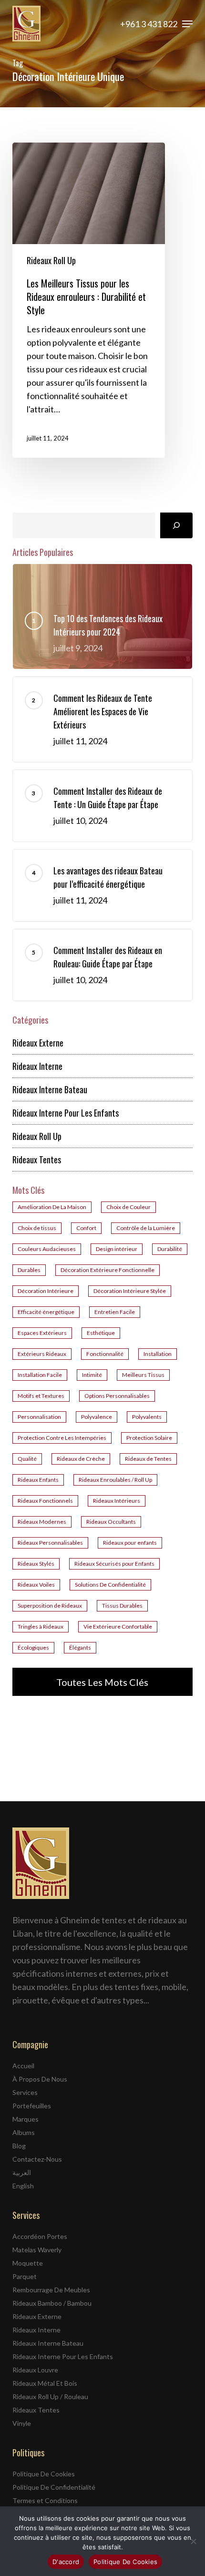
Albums (24, 2132)
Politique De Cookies (44, 2474)
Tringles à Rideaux (41, 1627)
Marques (26, 2119)
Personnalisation (39, 1417)
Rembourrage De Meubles (51, 2290)
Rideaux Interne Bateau (50, 1089)
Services (25, 2092)
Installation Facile (40, 1375)
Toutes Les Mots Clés (102, 1682)
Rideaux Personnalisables (50, 1543)
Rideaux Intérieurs (117, 1501)
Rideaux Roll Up (51, 260)
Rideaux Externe (38, 1043)
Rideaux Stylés (36, 1564)
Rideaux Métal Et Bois (45, 2383)
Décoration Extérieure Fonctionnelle (108, 1270)
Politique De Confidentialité (54, 2487)
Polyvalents (147, 1417)
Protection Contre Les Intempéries (62, 1438)
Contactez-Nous (37, 2159)
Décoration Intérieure (46, 1291)
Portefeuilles (32, 2106)
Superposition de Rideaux (50, 1606)
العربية (22, 2172)
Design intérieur (117, 1249)
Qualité (27, 1459)
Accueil (23, 2066)
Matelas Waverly (37, 2250)
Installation (158, 1354)
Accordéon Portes (40, 2236)
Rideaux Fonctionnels (45, 1501)
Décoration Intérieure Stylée (130, 1291)
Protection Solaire (149, 1438)
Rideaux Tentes (37, 1160)
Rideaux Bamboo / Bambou (52, 2303)
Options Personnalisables (117, 1396)
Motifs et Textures (41, 1396)
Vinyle (22, 2423)
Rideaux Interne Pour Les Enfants (66, 1113)
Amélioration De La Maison (52, 1207)
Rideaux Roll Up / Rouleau (50, 2396)
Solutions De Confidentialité (110, 1585)
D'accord (66, 2562)
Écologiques (33, 1647)
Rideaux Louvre (35, 2370)
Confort (86, 1228)
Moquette (28, 2263)
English (23, 2186)
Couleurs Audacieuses (47, 1249)
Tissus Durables (122, 1606)
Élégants (80, 1647)
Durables (29, 1270)
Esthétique (101, 1333)
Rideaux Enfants (38, 1480)
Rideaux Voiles (36, 1585)
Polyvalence (97, 1417)
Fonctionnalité (105, 1354)
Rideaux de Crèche (81, 1459)
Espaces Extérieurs (42, 1333)
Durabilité (170, 1249)
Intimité (92, 1375)
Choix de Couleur (128, 1207)
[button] (187, 24)
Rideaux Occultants (111, 1522)
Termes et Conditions (45, 2500)
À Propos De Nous (40, 2079)
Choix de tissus (37, 1228)
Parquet (25, 2276)
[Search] (176, 525)
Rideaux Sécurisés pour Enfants (114, 1564)
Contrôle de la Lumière (146, 1228)
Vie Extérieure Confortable (118, 1627)
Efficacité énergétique (46, 1312)
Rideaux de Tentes (148, 1459)
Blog (19, 2146)
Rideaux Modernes (42, 1522)
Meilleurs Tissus (143, 1375)
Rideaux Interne (37, 1066)
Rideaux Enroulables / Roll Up (115, 1480)
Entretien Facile (115, 1312)
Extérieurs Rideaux (42, 1354)
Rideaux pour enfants (130, 1543)
